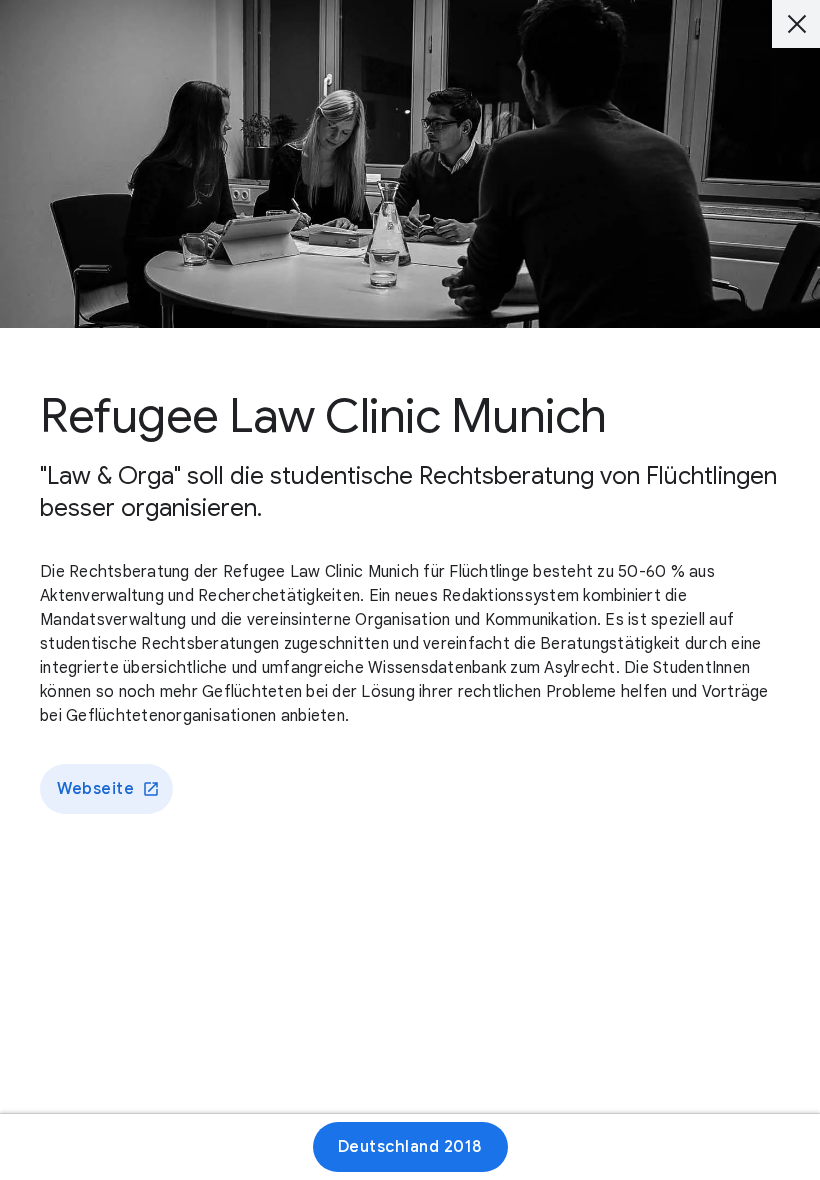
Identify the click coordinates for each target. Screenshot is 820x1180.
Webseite (95, 789)
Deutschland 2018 (410, 1147)
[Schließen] (796, 24)
